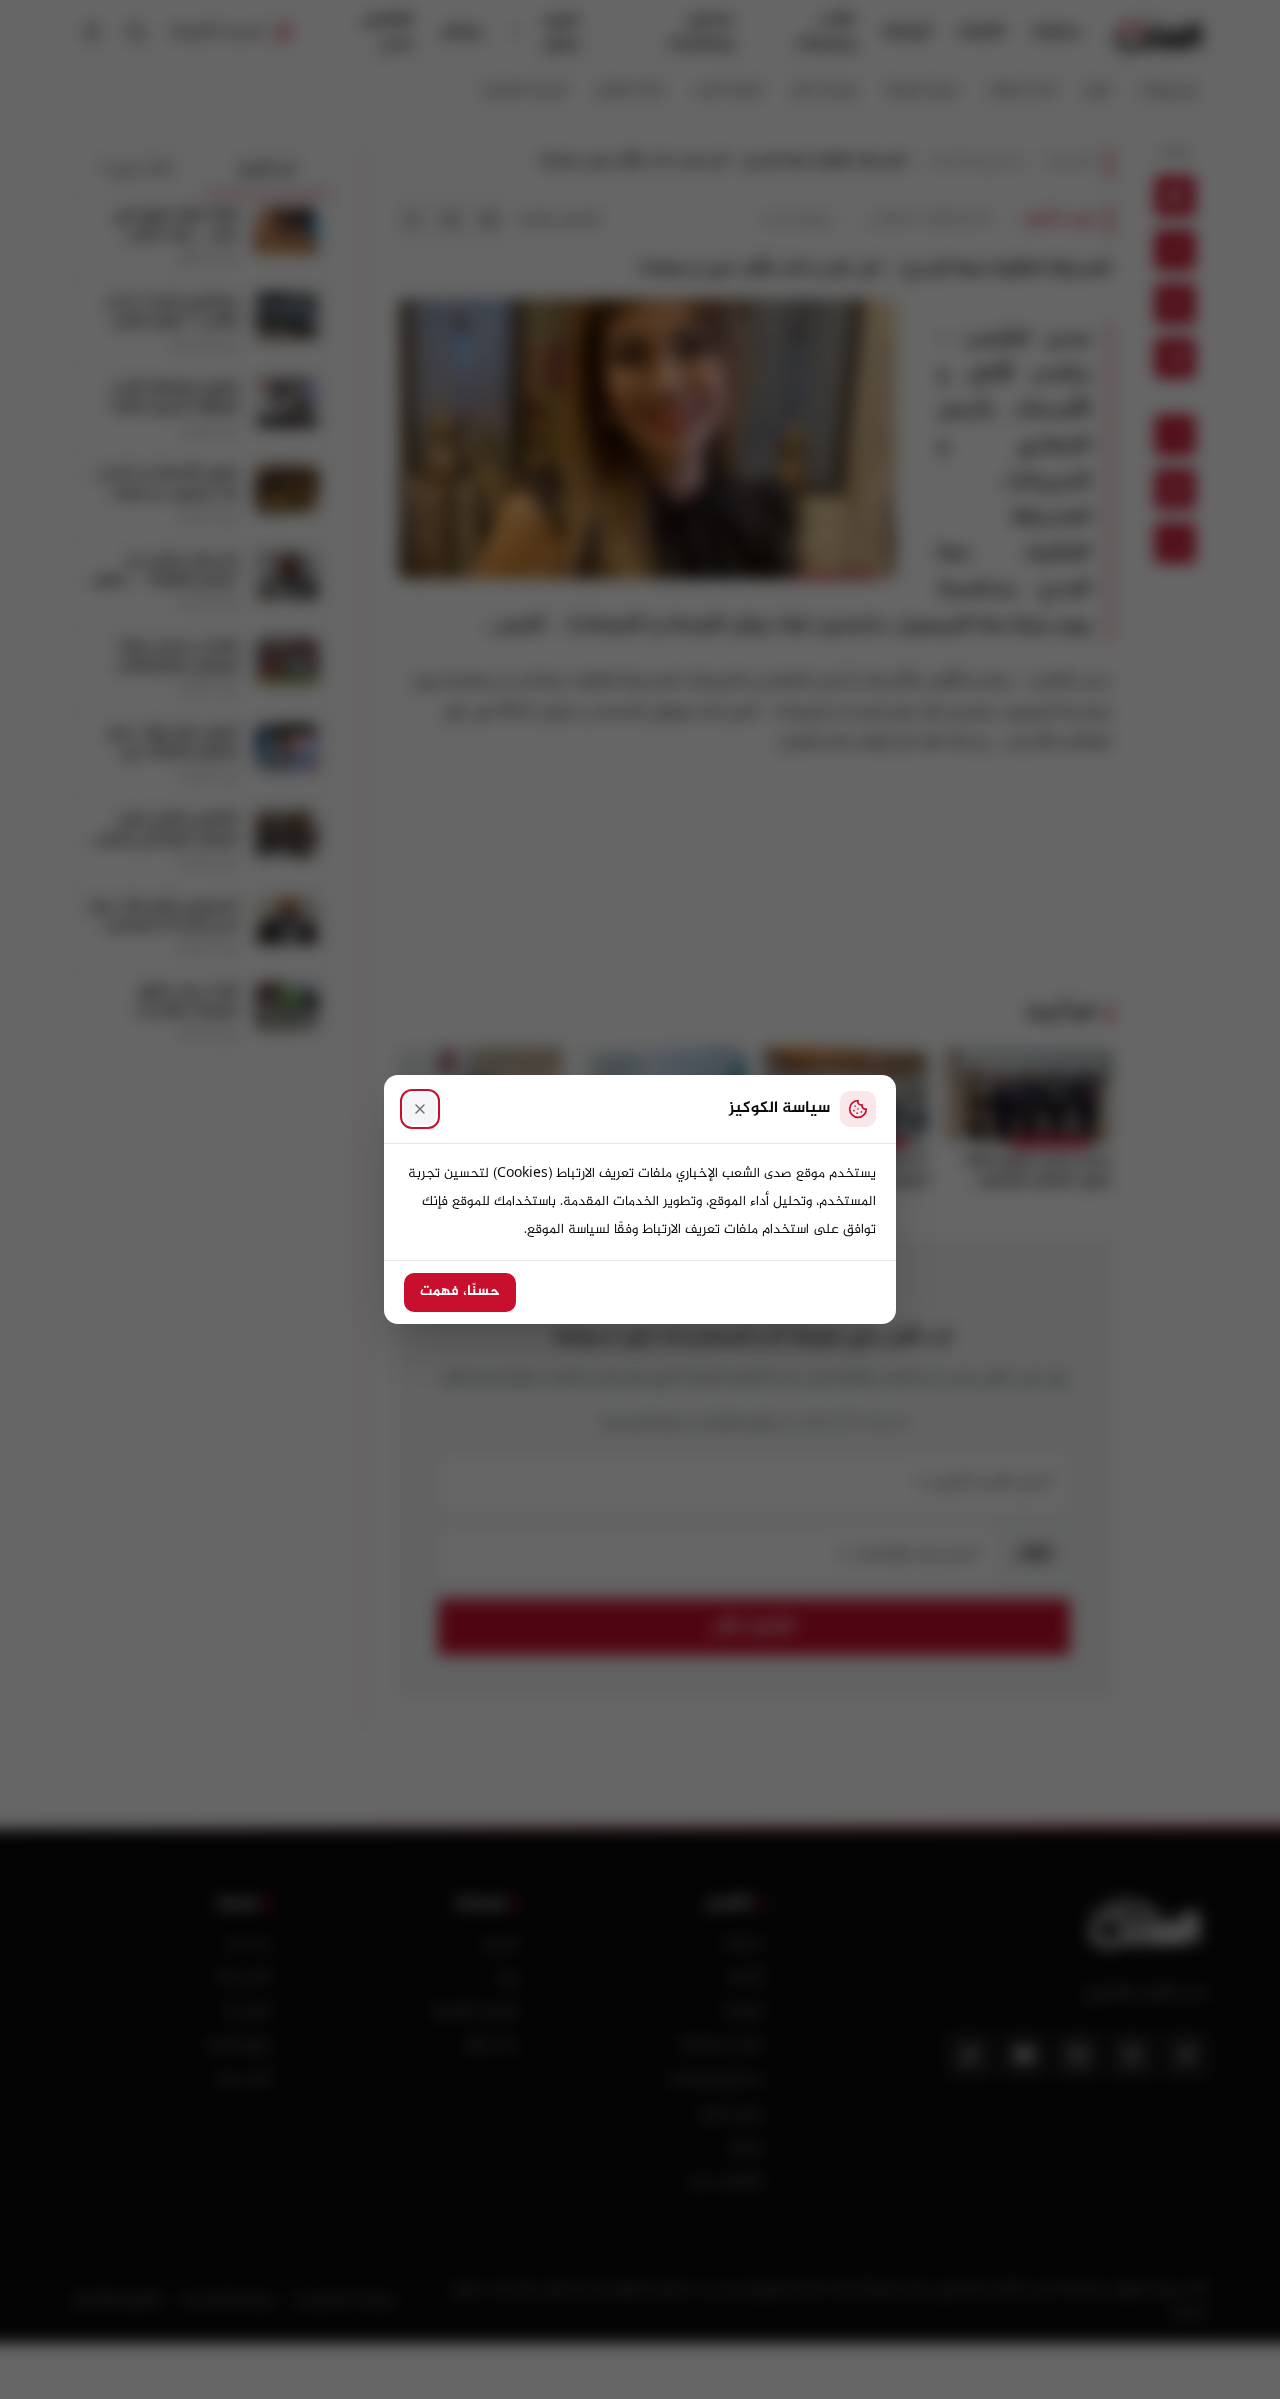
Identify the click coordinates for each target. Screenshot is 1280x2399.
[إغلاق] (420, 1109)
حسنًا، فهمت (460, 1292)
